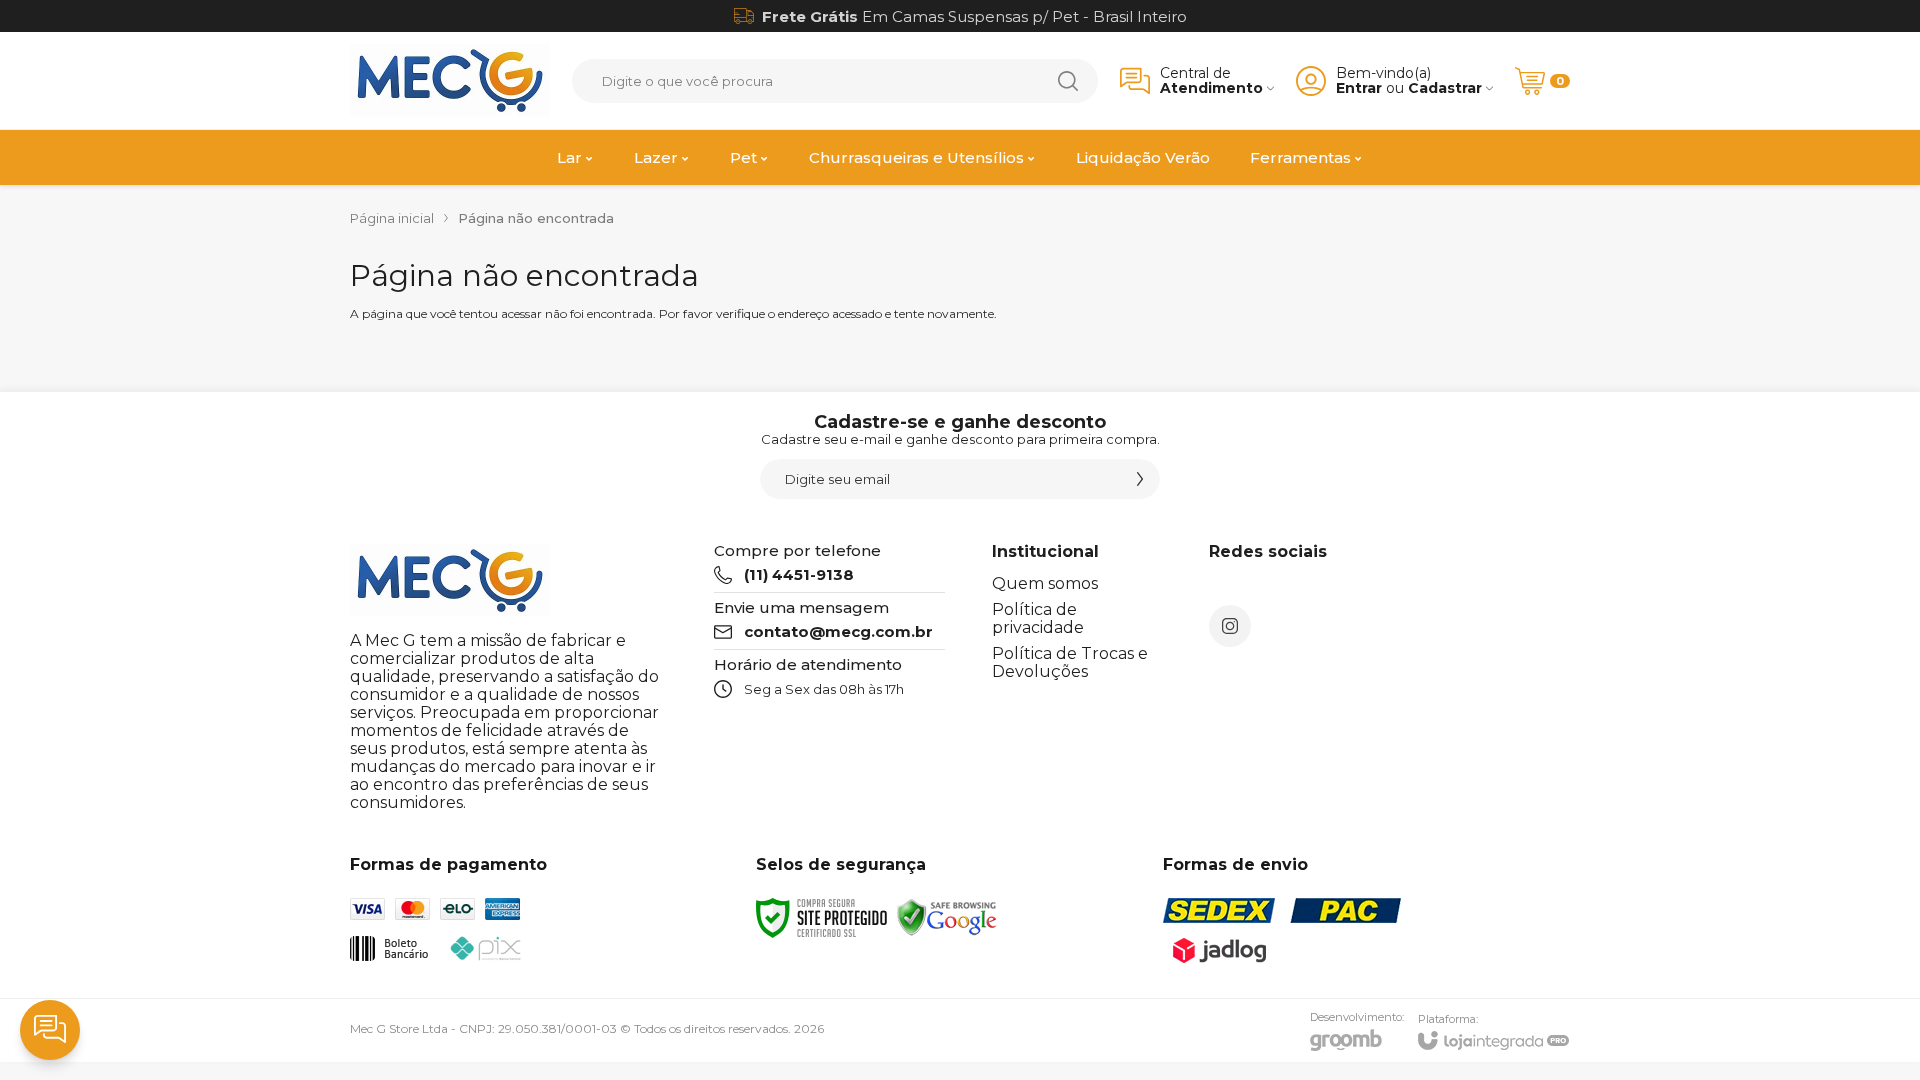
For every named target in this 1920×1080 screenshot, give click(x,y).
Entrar (1359, 88)
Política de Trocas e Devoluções (1070, 662)
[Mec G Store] (450, 80)
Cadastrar (1445, 88)
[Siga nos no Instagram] (1230, 626)
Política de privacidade (1038, 618)
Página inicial (392, 218)
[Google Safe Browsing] (947, 916)
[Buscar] (1068, 81)
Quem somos (1045, 583)
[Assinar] (1140, 479)
